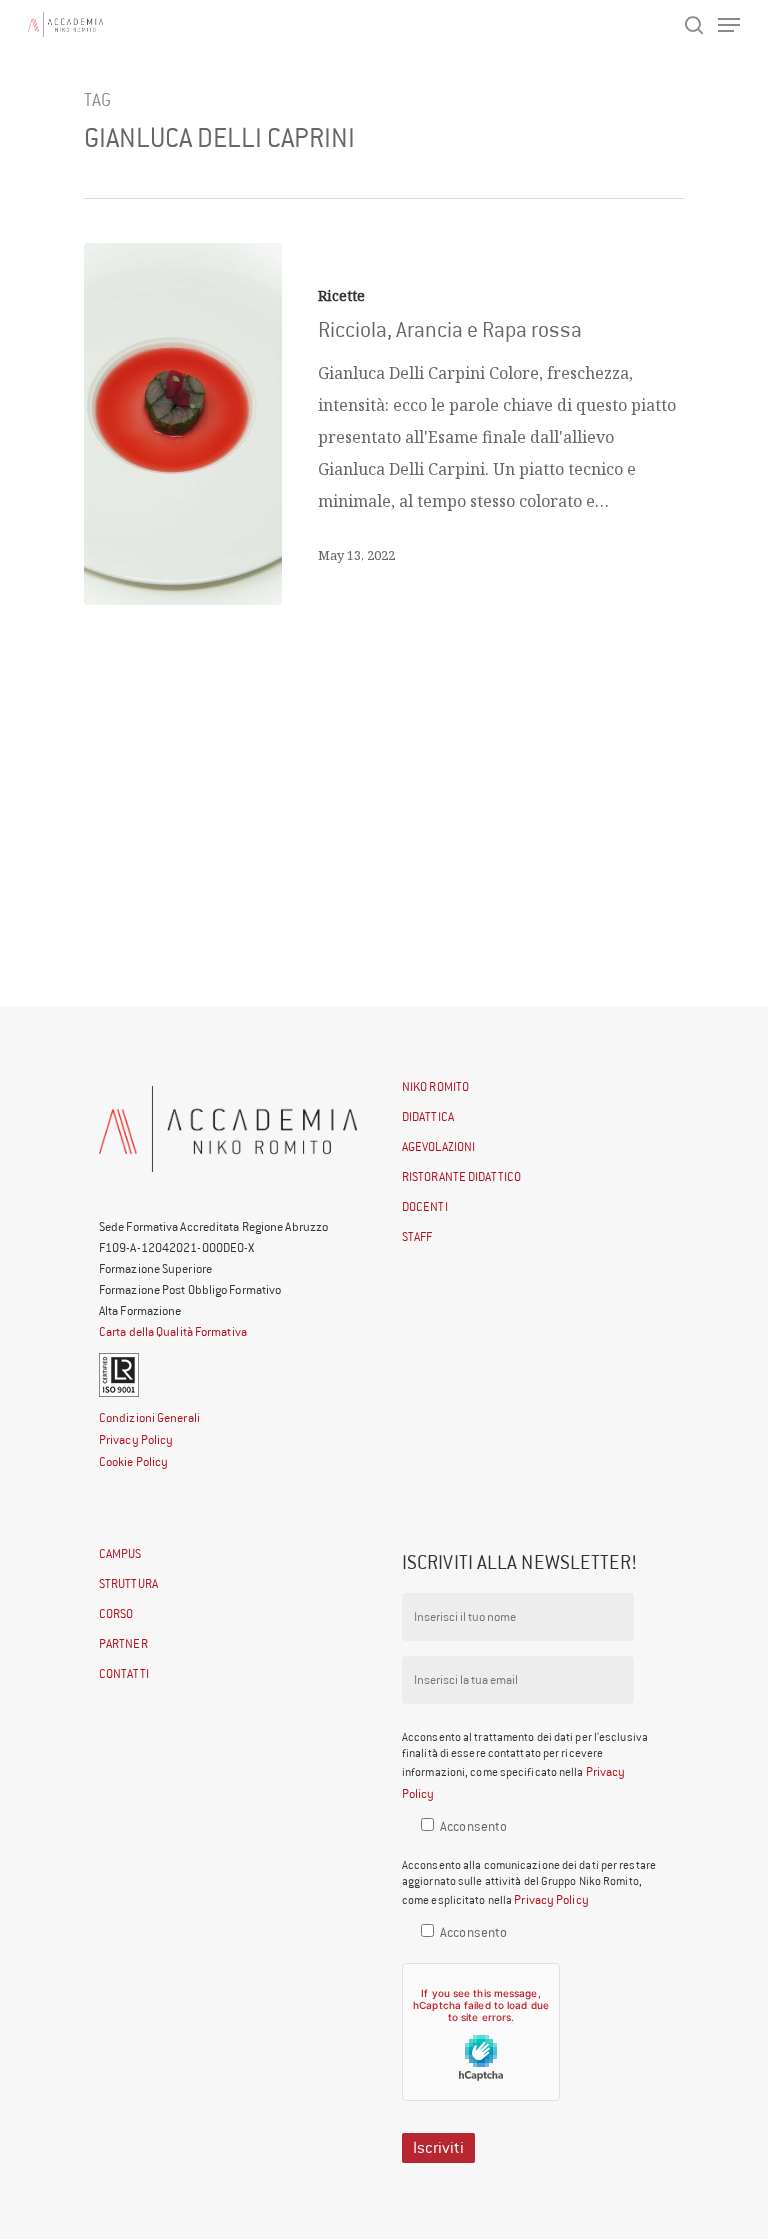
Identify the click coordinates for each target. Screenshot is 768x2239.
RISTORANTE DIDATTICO (461, 1176)
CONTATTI (124, 1673)
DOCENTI (425, 1206)
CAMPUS (120, 1553)
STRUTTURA (128, 1583)
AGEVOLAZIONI (438, 1146)
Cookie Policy (133, 1461)
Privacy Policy (136, 1439)
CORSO (116, 1613)
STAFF (417, 1236)
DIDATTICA (428, 1116)
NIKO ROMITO (435, 1086)
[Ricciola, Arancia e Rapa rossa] (183, 424)
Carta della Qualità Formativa (173, 1331)
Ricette (341, 295)
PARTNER (123, 1643)
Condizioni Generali (149, 1417)
